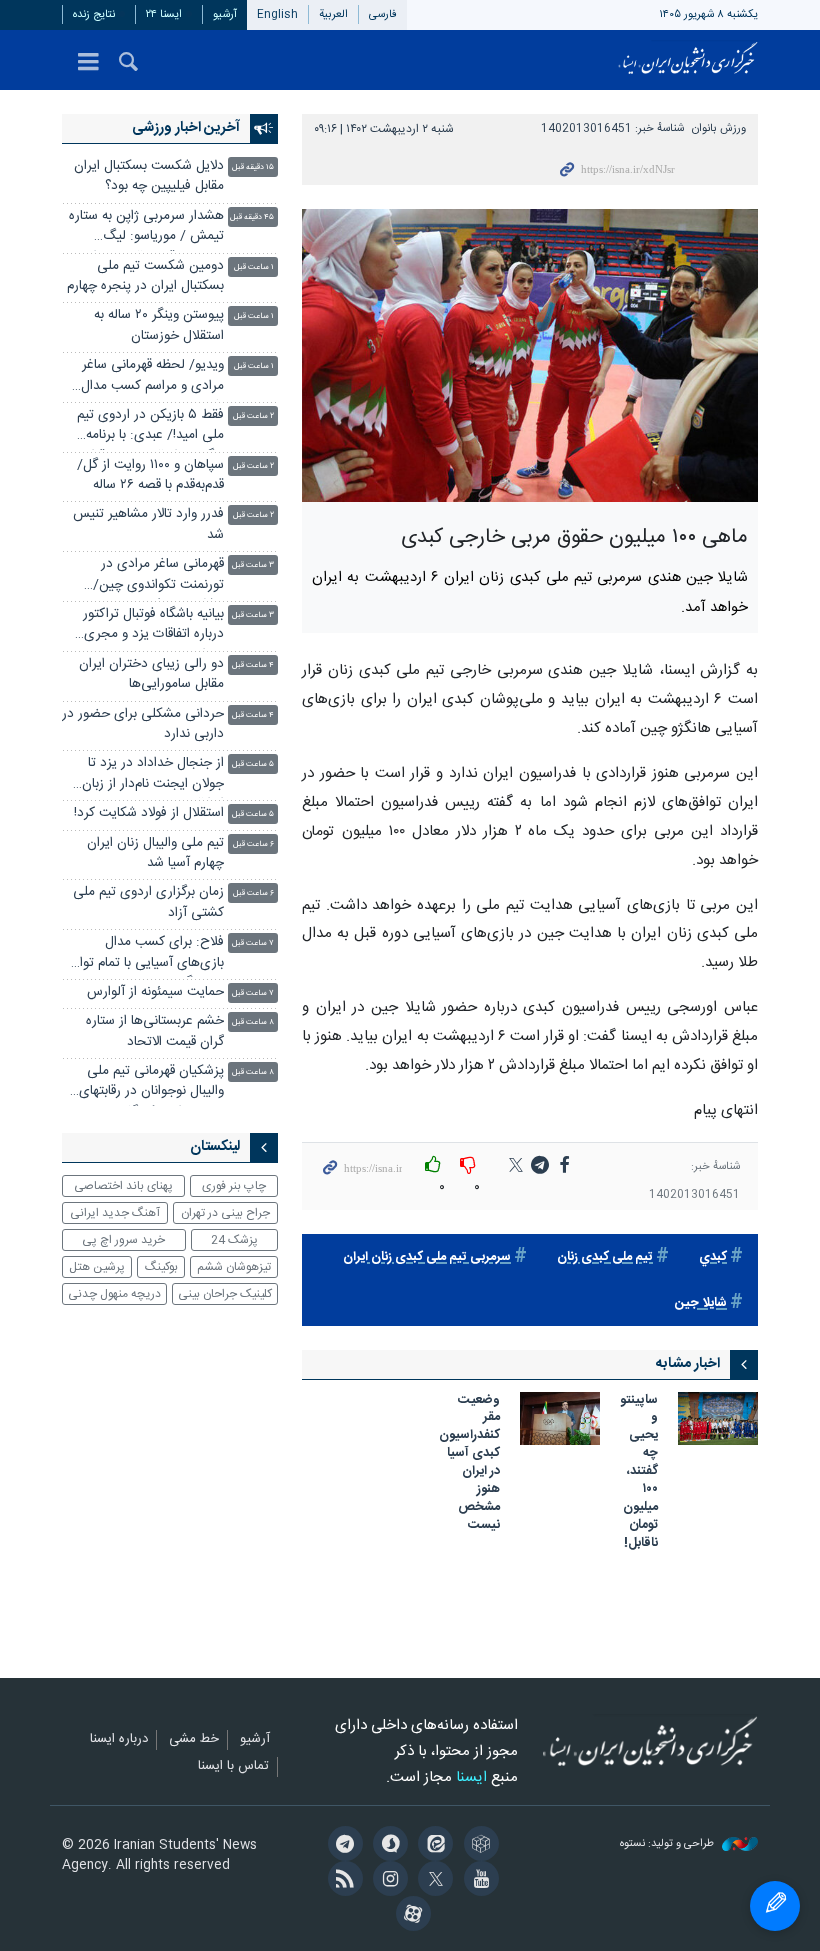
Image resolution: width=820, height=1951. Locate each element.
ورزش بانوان (719, 128)
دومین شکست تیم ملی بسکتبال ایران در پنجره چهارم (145, 276)
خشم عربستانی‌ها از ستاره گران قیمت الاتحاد (155, 1031)
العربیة (333, 14)
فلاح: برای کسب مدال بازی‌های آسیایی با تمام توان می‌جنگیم (147, 954)
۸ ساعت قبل (253, 1022)
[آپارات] (409, 1916)
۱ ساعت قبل (254, 267)
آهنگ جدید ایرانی (115, 1213)
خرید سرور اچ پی (123, 1240)
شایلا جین (701, 1303)
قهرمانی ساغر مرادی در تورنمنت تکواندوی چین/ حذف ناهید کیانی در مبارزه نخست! (152, 576)
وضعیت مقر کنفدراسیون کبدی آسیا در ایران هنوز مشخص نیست (469, 1464)
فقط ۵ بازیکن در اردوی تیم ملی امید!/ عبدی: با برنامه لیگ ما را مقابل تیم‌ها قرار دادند (150, 427)
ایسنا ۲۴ (164, 14)
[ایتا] (432, 1846)
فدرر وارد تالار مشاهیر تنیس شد (148, 524)
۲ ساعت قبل (253, 416)
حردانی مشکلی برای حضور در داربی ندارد (143, 724)
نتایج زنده (94, 14)
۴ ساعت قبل (253, 665)
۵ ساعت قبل (253, 764)
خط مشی (194, 1740)
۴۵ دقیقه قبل (252, 217)
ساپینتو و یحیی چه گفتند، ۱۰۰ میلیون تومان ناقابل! (639, 1473)
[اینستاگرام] (387, 1881)
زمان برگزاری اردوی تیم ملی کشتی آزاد (148, 902)
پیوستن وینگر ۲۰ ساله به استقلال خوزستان (159, 325)
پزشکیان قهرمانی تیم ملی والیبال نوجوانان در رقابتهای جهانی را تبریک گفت (151, 1083)
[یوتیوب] (477, 1881)
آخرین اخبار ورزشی (186, 128)
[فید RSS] (341, 1881)
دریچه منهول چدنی (114, 1294)
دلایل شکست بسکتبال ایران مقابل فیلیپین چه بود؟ (149, 176)
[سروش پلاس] (387, 1846)
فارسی (383, 14)
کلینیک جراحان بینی (225, 1294)
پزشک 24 (234, 1240)
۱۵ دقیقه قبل (253, 167)
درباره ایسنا (119, 1740)
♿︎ (775, 1906)
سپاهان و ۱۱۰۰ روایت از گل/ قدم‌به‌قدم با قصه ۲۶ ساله (150, 475)
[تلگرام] (341, 1846)
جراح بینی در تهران (225, 1213)
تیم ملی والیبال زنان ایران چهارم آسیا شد (155, 853)
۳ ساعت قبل (253, 565)
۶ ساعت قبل (253, 844)
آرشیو (225, 14)
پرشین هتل (97, 1267)
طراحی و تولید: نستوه (668, 1844)
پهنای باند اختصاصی (123, 1186)
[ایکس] (432, 1881)
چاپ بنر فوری (234, 1186)
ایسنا (688, 60)
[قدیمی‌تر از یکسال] (718, 1418)
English (277, 14)
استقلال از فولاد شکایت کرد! (149, 813)
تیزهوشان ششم (234, 1267)
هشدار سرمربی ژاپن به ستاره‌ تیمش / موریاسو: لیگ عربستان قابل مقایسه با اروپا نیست (146, 228)
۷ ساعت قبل (253, 943)
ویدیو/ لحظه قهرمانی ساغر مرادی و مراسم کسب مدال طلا (152, 377)
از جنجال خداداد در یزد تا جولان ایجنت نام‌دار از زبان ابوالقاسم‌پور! (153, 775)
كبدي (713, 1257)
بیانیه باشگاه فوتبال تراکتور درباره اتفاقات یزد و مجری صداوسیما (153, 626)
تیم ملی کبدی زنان (605, 1257)
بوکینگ (161, 1267)
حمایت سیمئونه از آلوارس (155, 992)
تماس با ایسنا (233, 1767)
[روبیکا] (477, 1846)
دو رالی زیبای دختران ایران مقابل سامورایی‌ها (151, 674)
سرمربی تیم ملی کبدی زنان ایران (427, 1257)
